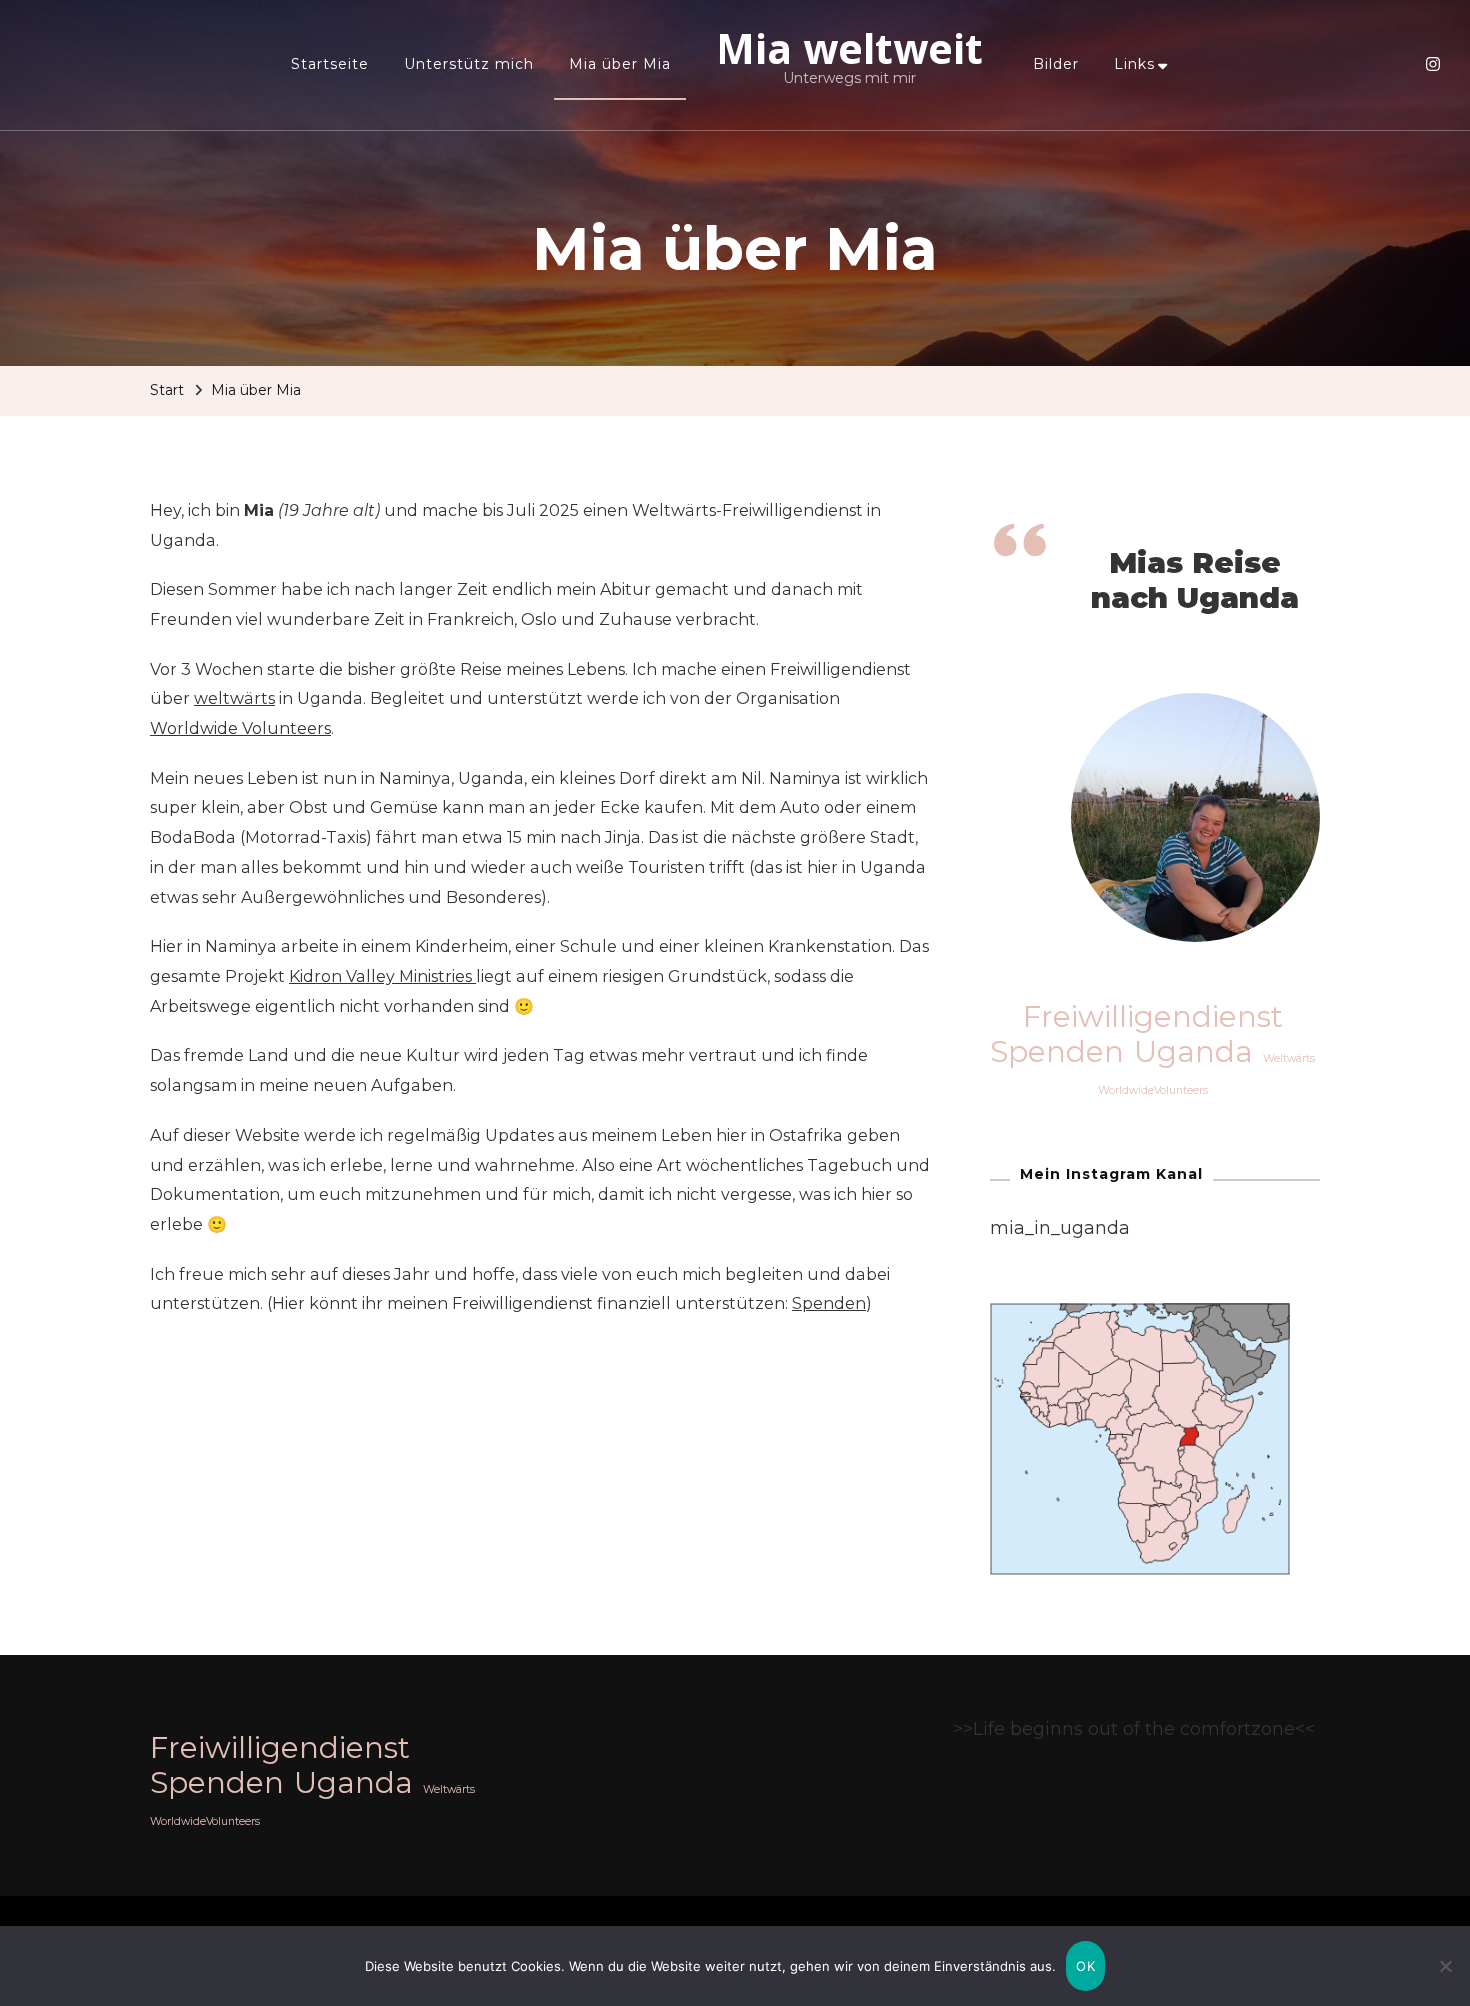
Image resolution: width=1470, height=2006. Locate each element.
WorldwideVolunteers (1153, 1090)
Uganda (1193, 1052)
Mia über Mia (620, 64)
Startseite (330, 64)
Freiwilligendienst (1153, 1017)
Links (1134, 64)
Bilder (1056, 64)
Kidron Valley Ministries (382, 976)
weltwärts (234, 698)
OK (1085, 1966)
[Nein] (1445, 1981)
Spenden (829, 1303)
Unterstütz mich (469, 64)
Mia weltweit (849, 48)
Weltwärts (1289, 1058)
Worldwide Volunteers (240, 728)
